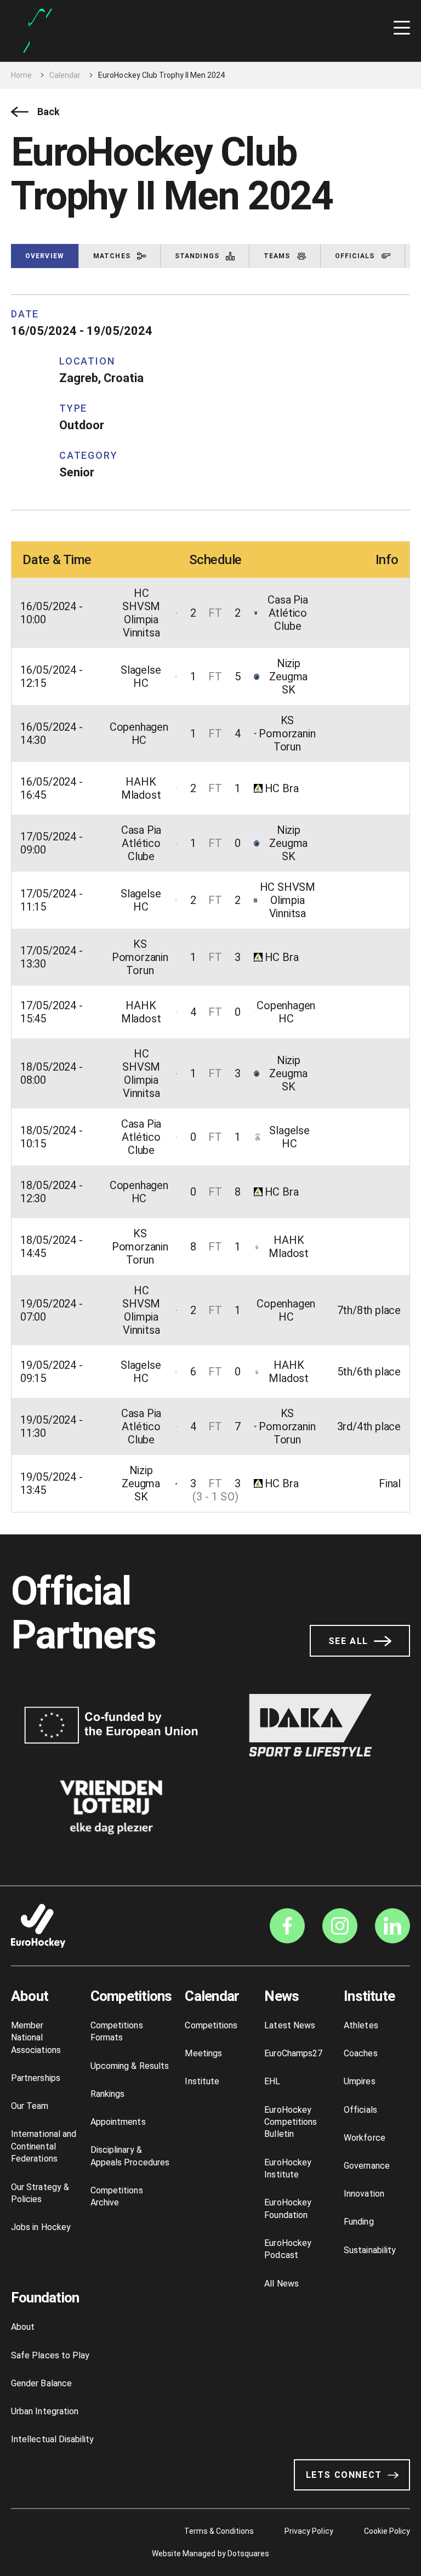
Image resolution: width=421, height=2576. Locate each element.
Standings (197, 256)
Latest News (290, 2025)
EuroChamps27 (293, 2053)
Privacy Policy (309, 2531)
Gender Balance (41, 2383)
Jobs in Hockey (41, 2227)
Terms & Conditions (219, 2531)
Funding (359, 2222)
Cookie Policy (387, 2531)
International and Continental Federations (44, 2146)
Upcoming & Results (130, 2066)
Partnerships (36, 2078)
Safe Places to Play (50, 2355)
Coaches (360, 2053)
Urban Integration (45, 2411)
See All (348, 1641)
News (281, 1996)
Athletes (361, 2025)
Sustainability (370, 2250)
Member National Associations (36, 2038)
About (30, 1996)
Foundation (45, 2298)
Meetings (203, 2053)
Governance (367, 2166)
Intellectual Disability (52, 2439)
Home (21, 75)
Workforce (365, 2138)
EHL (272, 2081)
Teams (277, 256)
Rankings (108, 2094)
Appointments (118, 2122)
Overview (45, 256)
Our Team (30, 2106)
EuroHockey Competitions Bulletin (291, 2122)
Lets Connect (344, 2475)
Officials (355, 256)
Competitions (131, 1996)
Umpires (359, 2081)
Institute (202, 2081)
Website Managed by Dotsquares (210, 2554)
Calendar (65, 75)
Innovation (364, 2194)
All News (281, 2284)
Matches (112, 256)
